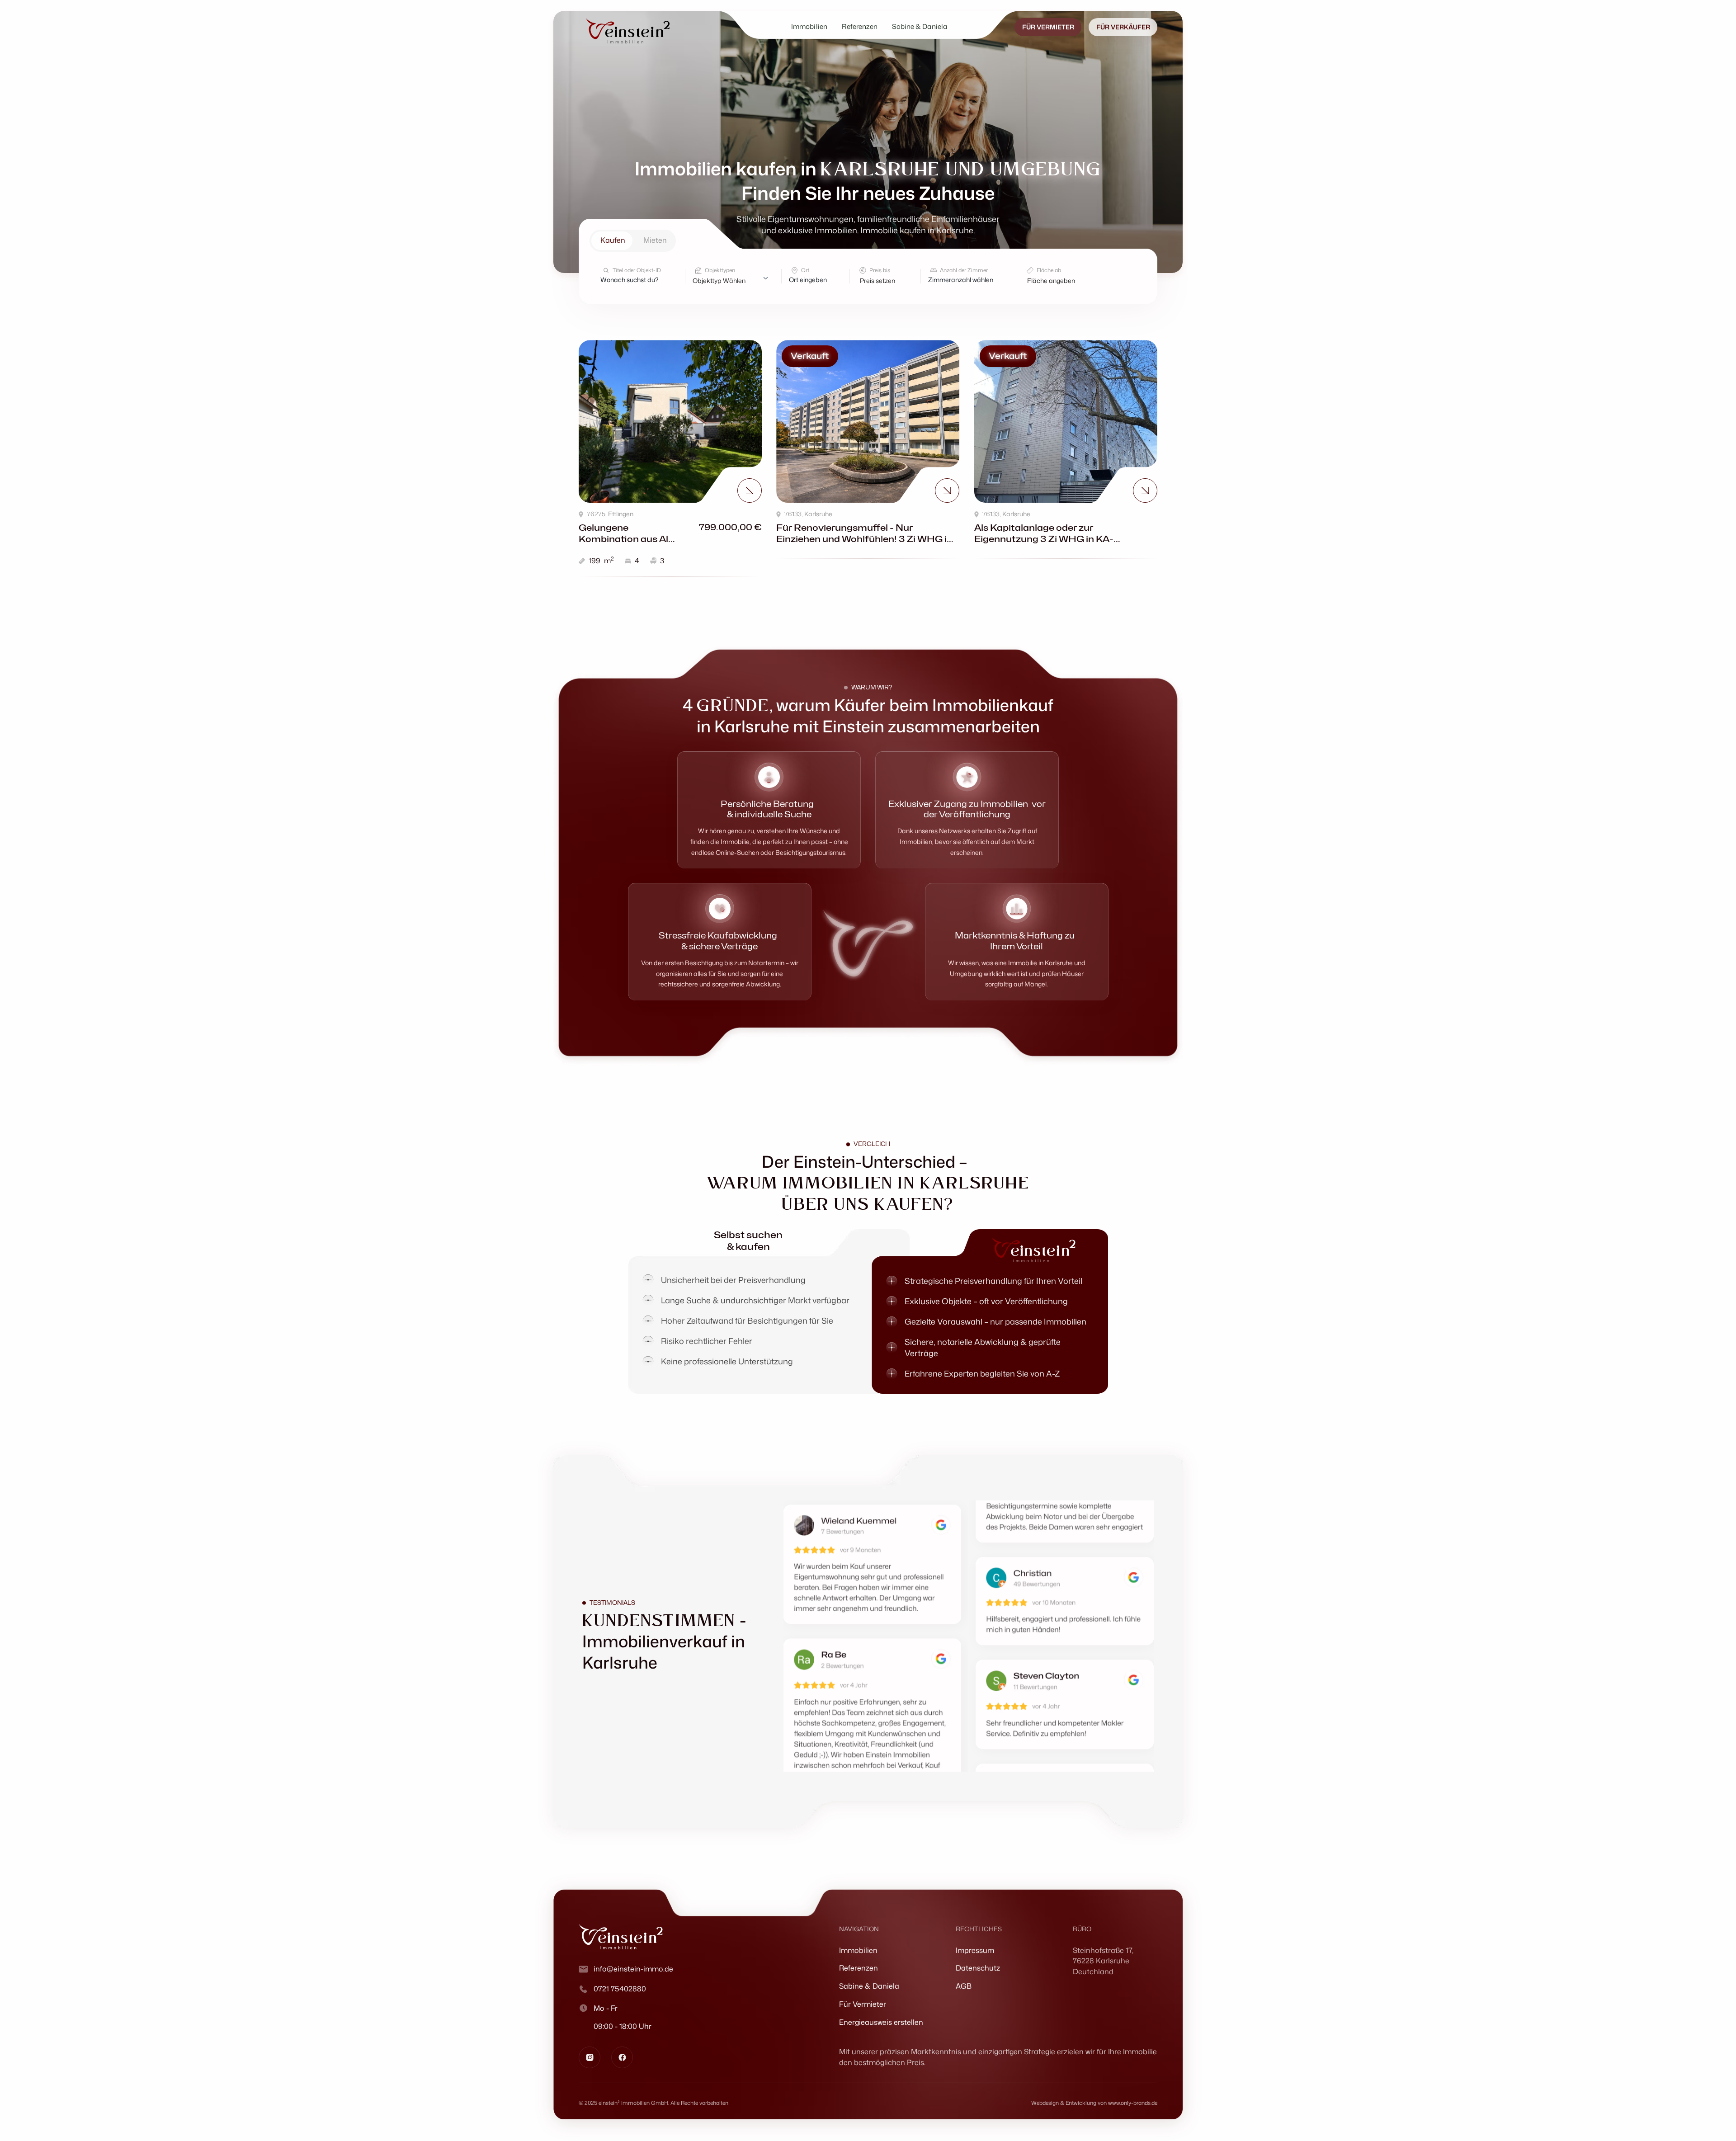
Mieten (655, 240)
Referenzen (859, 1968)
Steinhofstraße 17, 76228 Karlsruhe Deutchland (1103, 1961)
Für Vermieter (863, 2004)
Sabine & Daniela (869, 1986)
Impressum (975, 1950)
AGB (964, 1986)
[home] (628, 31)
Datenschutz (978, 1968)
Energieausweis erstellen (881, 2022)
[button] (885, 281)
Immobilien (858, 1950)
